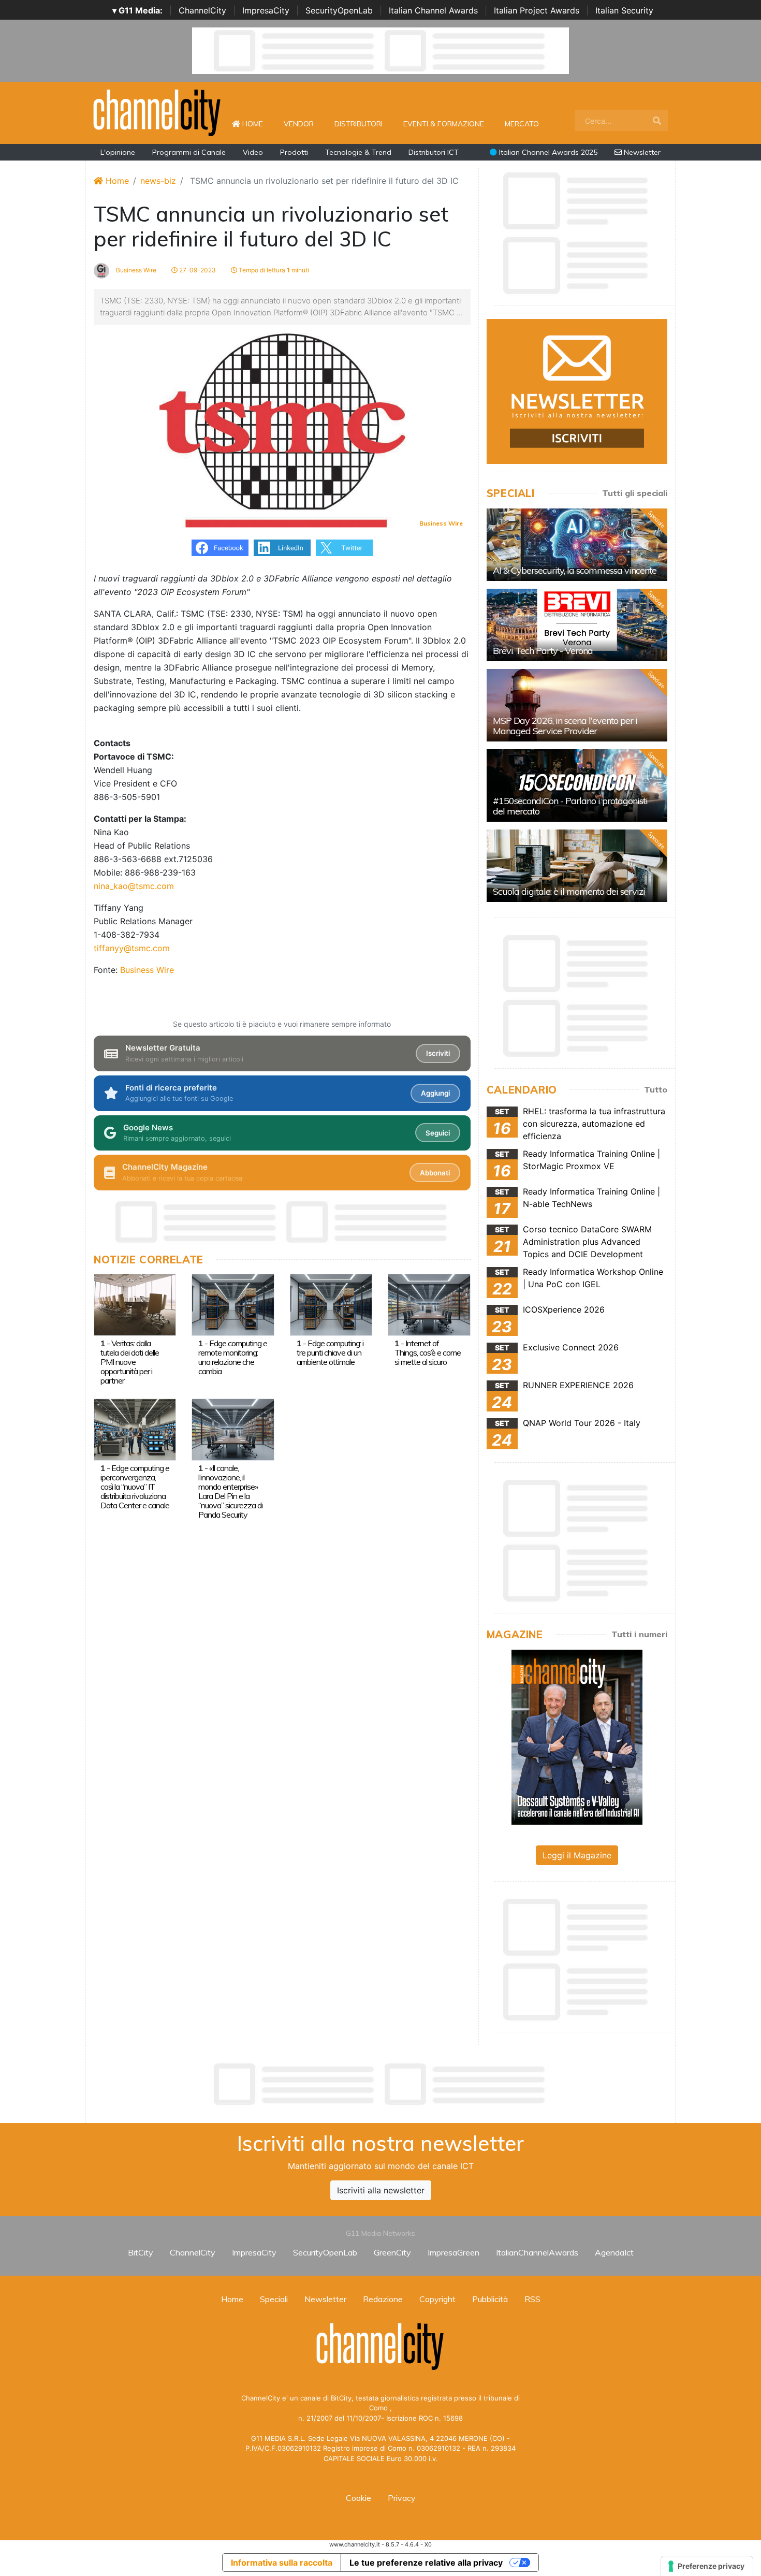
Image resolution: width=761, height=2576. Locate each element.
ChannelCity (202, 10)
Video (253, 152)
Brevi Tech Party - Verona (543, 651)
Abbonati (435, 1173)
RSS (532, 2299)
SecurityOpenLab (339, 10)
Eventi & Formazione (444, 124)
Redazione (383, 2299)
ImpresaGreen (453, 2252)
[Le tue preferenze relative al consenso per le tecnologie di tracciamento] (707, 2566)
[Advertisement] (380, 2084)
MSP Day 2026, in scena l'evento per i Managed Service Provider (565, 726)
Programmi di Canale (189, 152)
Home (257, 123)
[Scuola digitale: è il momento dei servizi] (577, 866)
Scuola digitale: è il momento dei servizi (569, 891)
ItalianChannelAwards (537, 2252)
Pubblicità (490, 2299)
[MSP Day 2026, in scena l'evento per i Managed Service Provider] (577, 705)
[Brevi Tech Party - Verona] (577, 625)
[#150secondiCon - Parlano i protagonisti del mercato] (577, 785)
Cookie (358, 2498)
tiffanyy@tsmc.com (132, 948)
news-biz (158, 181)
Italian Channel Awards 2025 (547, 152)
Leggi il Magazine (577, 1855)
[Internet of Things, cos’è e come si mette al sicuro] (429, 1304)
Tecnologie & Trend (358, 152)
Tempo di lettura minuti (273, 270)
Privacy (402, 2498)
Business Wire (135, 270)
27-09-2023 (197, 270)
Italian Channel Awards (433, 10)
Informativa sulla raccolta (282, 2563)
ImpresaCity (266, 10)
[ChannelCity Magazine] (577, 1736)
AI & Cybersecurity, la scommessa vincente (575, 570)
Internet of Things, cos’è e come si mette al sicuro (428, 1352)
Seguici (438, 1133)
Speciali (274, 2299)
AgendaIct (614, 2252)
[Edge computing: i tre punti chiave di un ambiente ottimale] (331, 1304)
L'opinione (118, 152)
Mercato (522, 124)
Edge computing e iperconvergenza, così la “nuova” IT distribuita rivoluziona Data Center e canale (135, 1487)
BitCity (141, 2252)
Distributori (358, 124)
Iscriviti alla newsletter (381, 2190)
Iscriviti (438, 1053)
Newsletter (641, 152)
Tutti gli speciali (635, 493)
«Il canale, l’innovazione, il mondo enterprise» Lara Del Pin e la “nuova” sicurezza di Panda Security (230, 1491)
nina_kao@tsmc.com (134, 886)
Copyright (437, 2299)
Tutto (656, 1089)
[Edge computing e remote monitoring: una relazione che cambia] (233, 1304)
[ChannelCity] (157, 112)
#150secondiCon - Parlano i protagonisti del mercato (570, 806)
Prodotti (294, 152)
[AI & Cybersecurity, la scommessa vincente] (577, 545)
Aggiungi (435, 1093)
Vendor (299, 124)
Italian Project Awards (537, 10)
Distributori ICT (434, 152)
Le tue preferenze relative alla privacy (426, 2563)
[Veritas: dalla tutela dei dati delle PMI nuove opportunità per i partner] (135, 1304)
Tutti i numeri (639, 1634)
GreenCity (392, 2252)
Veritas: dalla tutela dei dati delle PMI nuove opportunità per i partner (130, 1362)
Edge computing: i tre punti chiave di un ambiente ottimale (330, 1352)
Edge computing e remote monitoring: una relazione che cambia (233, 1357)
